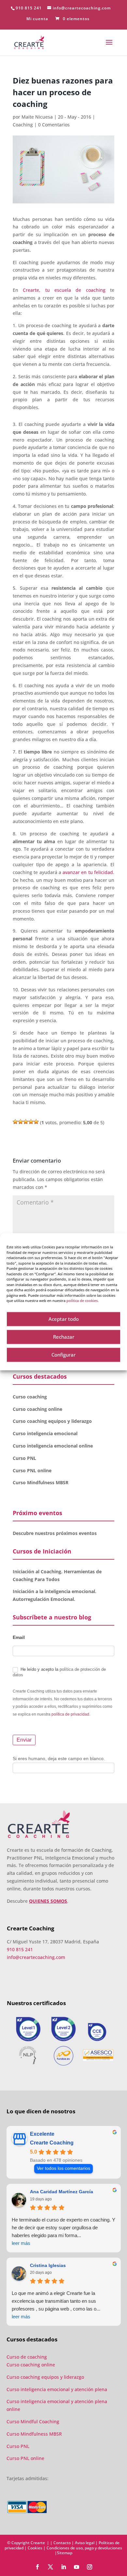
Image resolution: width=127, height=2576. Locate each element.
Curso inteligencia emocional (45, 1433)
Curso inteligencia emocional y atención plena (57, 2389)
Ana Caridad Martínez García (62, 2192)
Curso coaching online (37, 1409)
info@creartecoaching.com (36, 1957)
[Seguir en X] (50, 2567)
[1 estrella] (15, 1122)
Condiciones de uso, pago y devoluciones (84, 2548)
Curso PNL (24, 1458)
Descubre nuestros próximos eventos (55, 1533)
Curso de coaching (27, 2357)
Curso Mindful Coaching (33, 2421)
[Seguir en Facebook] (37, 2567)
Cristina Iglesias (48, 2265)
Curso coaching (30, 1397)
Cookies (35, 2548)
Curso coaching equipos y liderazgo (52, 1421)
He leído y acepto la (59, 1672)
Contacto (62, 2543)
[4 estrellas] (31, 1122)
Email (19, 1637)
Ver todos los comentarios (63, 2168)
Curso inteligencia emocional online (53, 1446)
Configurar (63, 1355)
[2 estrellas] (21, 1122)
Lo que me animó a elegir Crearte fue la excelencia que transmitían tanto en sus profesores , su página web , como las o (56, 2305)
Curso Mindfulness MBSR (41, 1482)
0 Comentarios (54, 125)
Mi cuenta (37, 19)
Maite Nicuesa (37, 117)
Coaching (23, 125)
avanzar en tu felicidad (88, 872)
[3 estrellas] (26, 1122)
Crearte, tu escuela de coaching (64, 290)
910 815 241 (29, 8)
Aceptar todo (64, 1319)
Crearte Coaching (52, 2143)
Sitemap (65, 2553)
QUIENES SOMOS (48, 1901)
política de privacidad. (71, 1714)
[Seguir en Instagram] (90, 2567)
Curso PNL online (32, 1470)
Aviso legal (85, 2543)
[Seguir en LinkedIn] (63, 2567)
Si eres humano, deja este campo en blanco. (59, 1758)
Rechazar (64, 1337)
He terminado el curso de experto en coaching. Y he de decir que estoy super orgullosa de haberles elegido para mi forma (63, 2231)
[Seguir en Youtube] (77, 2567)
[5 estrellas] (36, 1122)
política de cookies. (83, 1301)
